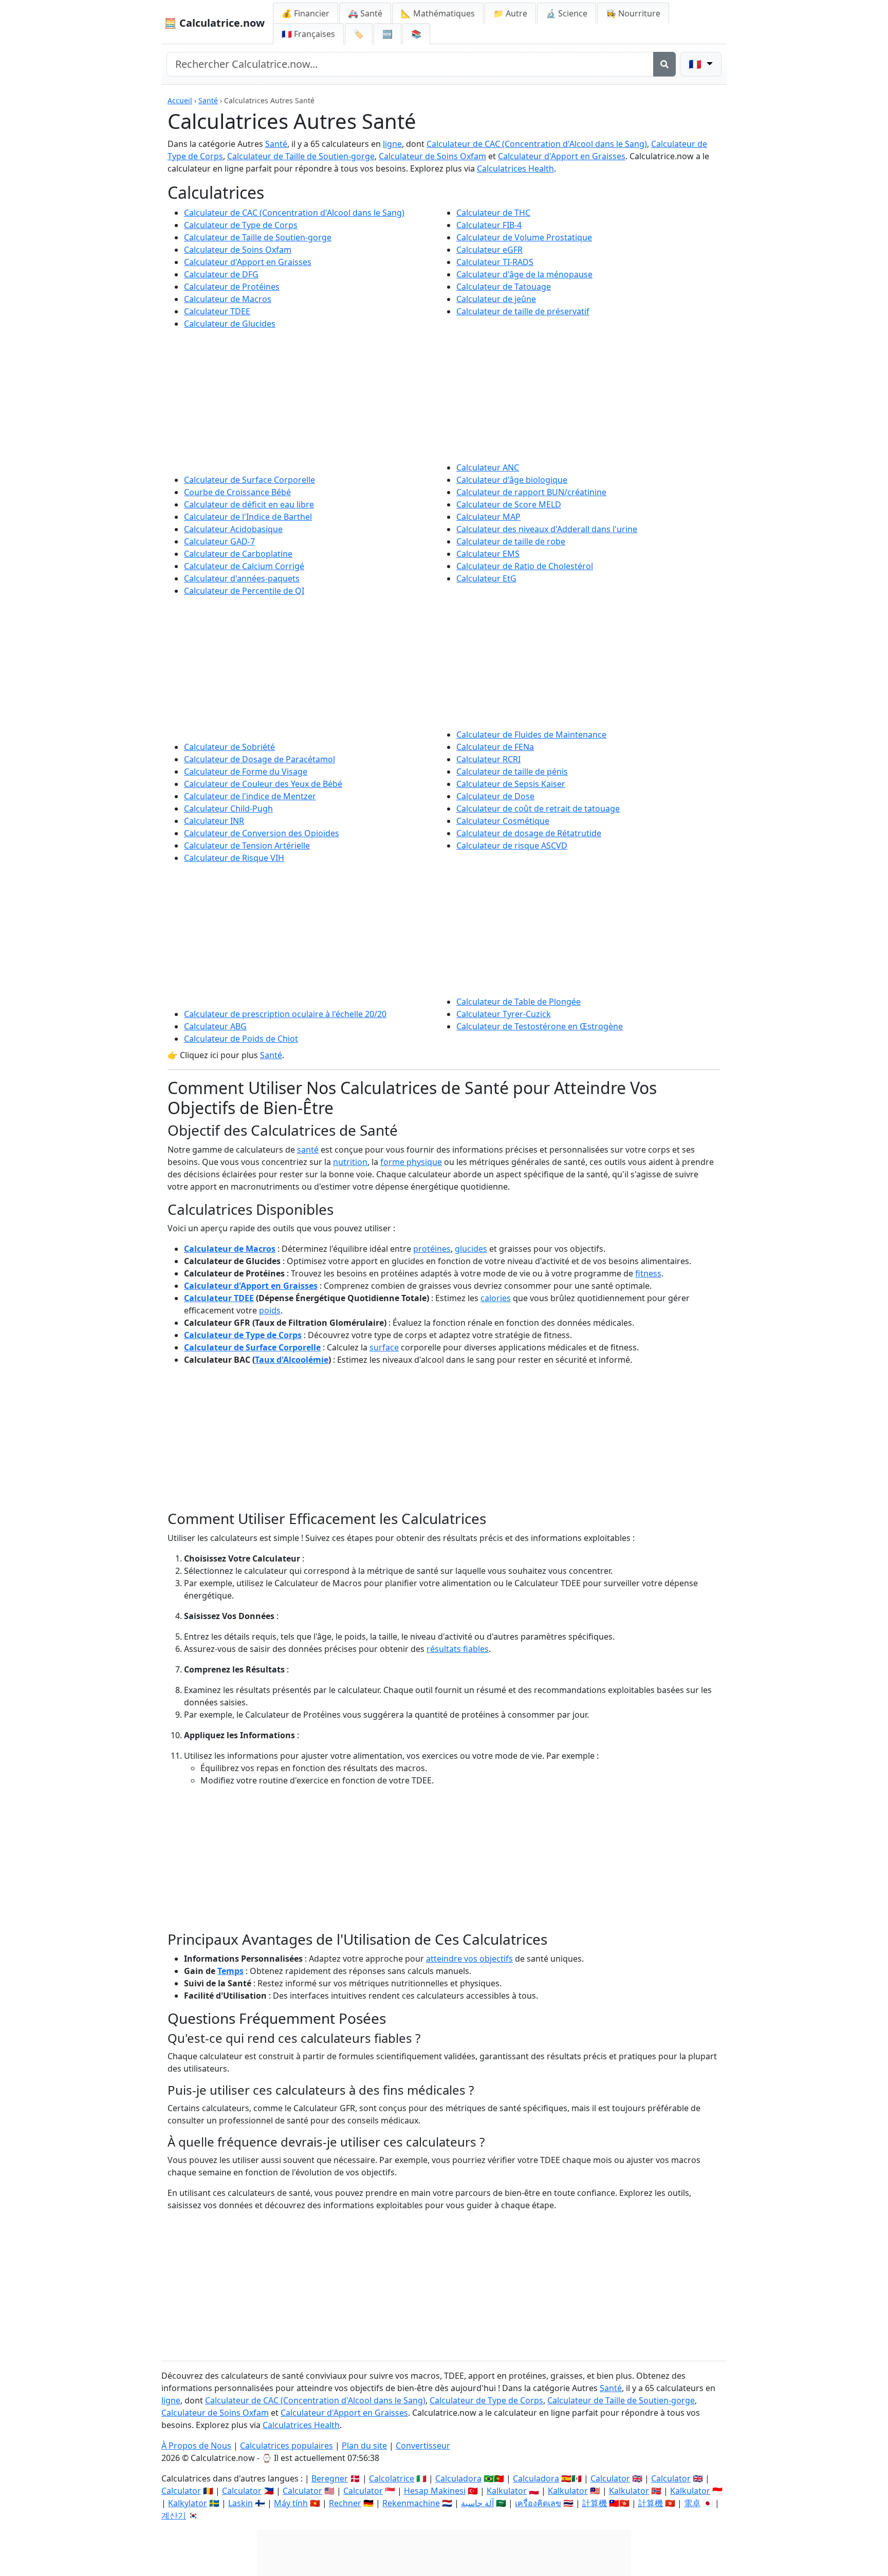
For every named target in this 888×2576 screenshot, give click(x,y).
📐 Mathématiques (438, 13)
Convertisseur (423, 2446)
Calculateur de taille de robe (511, 541)
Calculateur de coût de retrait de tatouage (538, 808)
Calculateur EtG (486, 578)
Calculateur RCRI (488, 759)
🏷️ (359, 34)
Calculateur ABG (215, 1026)
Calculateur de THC (493, 213)
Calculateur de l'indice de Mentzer (250, 796)
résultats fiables (458, 1649)
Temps (230, 1971)
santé (308, 1150)
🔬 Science (567, 13)
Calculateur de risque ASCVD (512, 845)
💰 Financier (306, 13)
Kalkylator (188, 2503)
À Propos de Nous (196, 2446)
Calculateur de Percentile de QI (244, 591)
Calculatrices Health (515, 168)
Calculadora (458, 2478)
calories (496, 1298)
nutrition (350, 1162)
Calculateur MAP (488, 517)
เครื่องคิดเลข (538, 2503)
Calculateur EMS (488, 554)
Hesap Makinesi (435, 2491)
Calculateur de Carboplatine (238, 554)
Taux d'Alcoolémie (292, 1360)
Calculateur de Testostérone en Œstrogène (540, 1026)
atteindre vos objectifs (469, 1959)
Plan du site (364, 2446)
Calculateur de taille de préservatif (523, 311)
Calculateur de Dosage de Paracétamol (260, 759)
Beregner (330, 2478)
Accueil (180, 100)
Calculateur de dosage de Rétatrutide (529, 833)
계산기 (174, 2515)
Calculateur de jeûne (496, 299)
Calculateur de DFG (221, 274)
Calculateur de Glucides (230, 324)
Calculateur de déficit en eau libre (249, 504)
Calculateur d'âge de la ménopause (524, 274)
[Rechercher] (664, 64)
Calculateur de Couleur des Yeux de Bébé (263, 784)
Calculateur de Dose (495, 796)
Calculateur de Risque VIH (234, 858)
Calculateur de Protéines (232, 287)
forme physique (411, 1162)
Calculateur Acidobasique (233, 529)
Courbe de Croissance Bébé (237, 492)
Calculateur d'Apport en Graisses (562, 156)
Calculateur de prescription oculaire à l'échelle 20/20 (285, 1014)
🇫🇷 (308, 34)
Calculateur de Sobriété (229, 747)
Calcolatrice (392, 2478)
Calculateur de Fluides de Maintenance (531, 735)
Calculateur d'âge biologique (512, 480)
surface (384, 1347)
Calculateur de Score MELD (509, 504)
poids (270, 1310)
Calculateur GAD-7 (219, 541)
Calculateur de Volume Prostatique (524, 237)
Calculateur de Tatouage (504, 287)
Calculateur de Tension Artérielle (247, 845)
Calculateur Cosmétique (503, 821)
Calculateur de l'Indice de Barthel (248, 517)
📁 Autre (510, 13)
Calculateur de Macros (228, 299)
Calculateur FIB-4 (489, 225)
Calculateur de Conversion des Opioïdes (262, 833)
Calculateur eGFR (489, 250)
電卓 (692, 2503)
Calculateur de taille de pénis (512, 772)
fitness (648, 1273)
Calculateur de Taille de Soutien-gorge (301, 156)
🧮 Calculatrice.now (214, 23)
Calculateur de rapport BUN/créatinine (531, 492)
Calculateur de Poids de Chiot (241, 1039)
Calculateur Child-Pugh (228, 808)
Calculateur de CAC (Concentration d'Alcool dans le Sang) (537, 144)
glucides (471, 1249)
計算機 (595, 2503)
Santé (208, 100)
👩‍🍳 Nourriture (633, 13)
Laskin (240, 2503)
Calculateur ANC (488, 467)
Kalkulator (507, 2491)
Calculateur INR (214, 821)
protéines (432, 1249)
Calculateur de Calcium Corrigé (244, 566)
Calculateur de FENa (495, 747)
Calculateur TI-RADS (495, 262)
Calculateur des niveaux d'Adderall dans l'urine (547, 529)
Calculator (610, 2478)
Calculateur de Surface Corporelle (249, 480)
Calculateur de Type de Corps (241, 225)
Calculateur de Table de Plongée (519, 1002)
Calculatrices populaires (286, 2446)
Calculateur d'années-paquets (242, 578)
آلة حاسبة (477, 2503)
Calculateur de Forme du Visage (246, 772)
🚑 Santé (365, 13)
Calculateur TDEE (217, 311)
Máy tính (291, 2503)
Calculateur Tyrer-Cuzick (504, 1014)
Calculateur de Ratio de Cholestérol (525, 566)
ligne (392, 144)
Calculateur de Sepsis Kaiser (511, 784)
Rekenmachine (411, 2503)
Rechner (345, 2503)
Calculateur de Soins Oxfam (432, 156)
